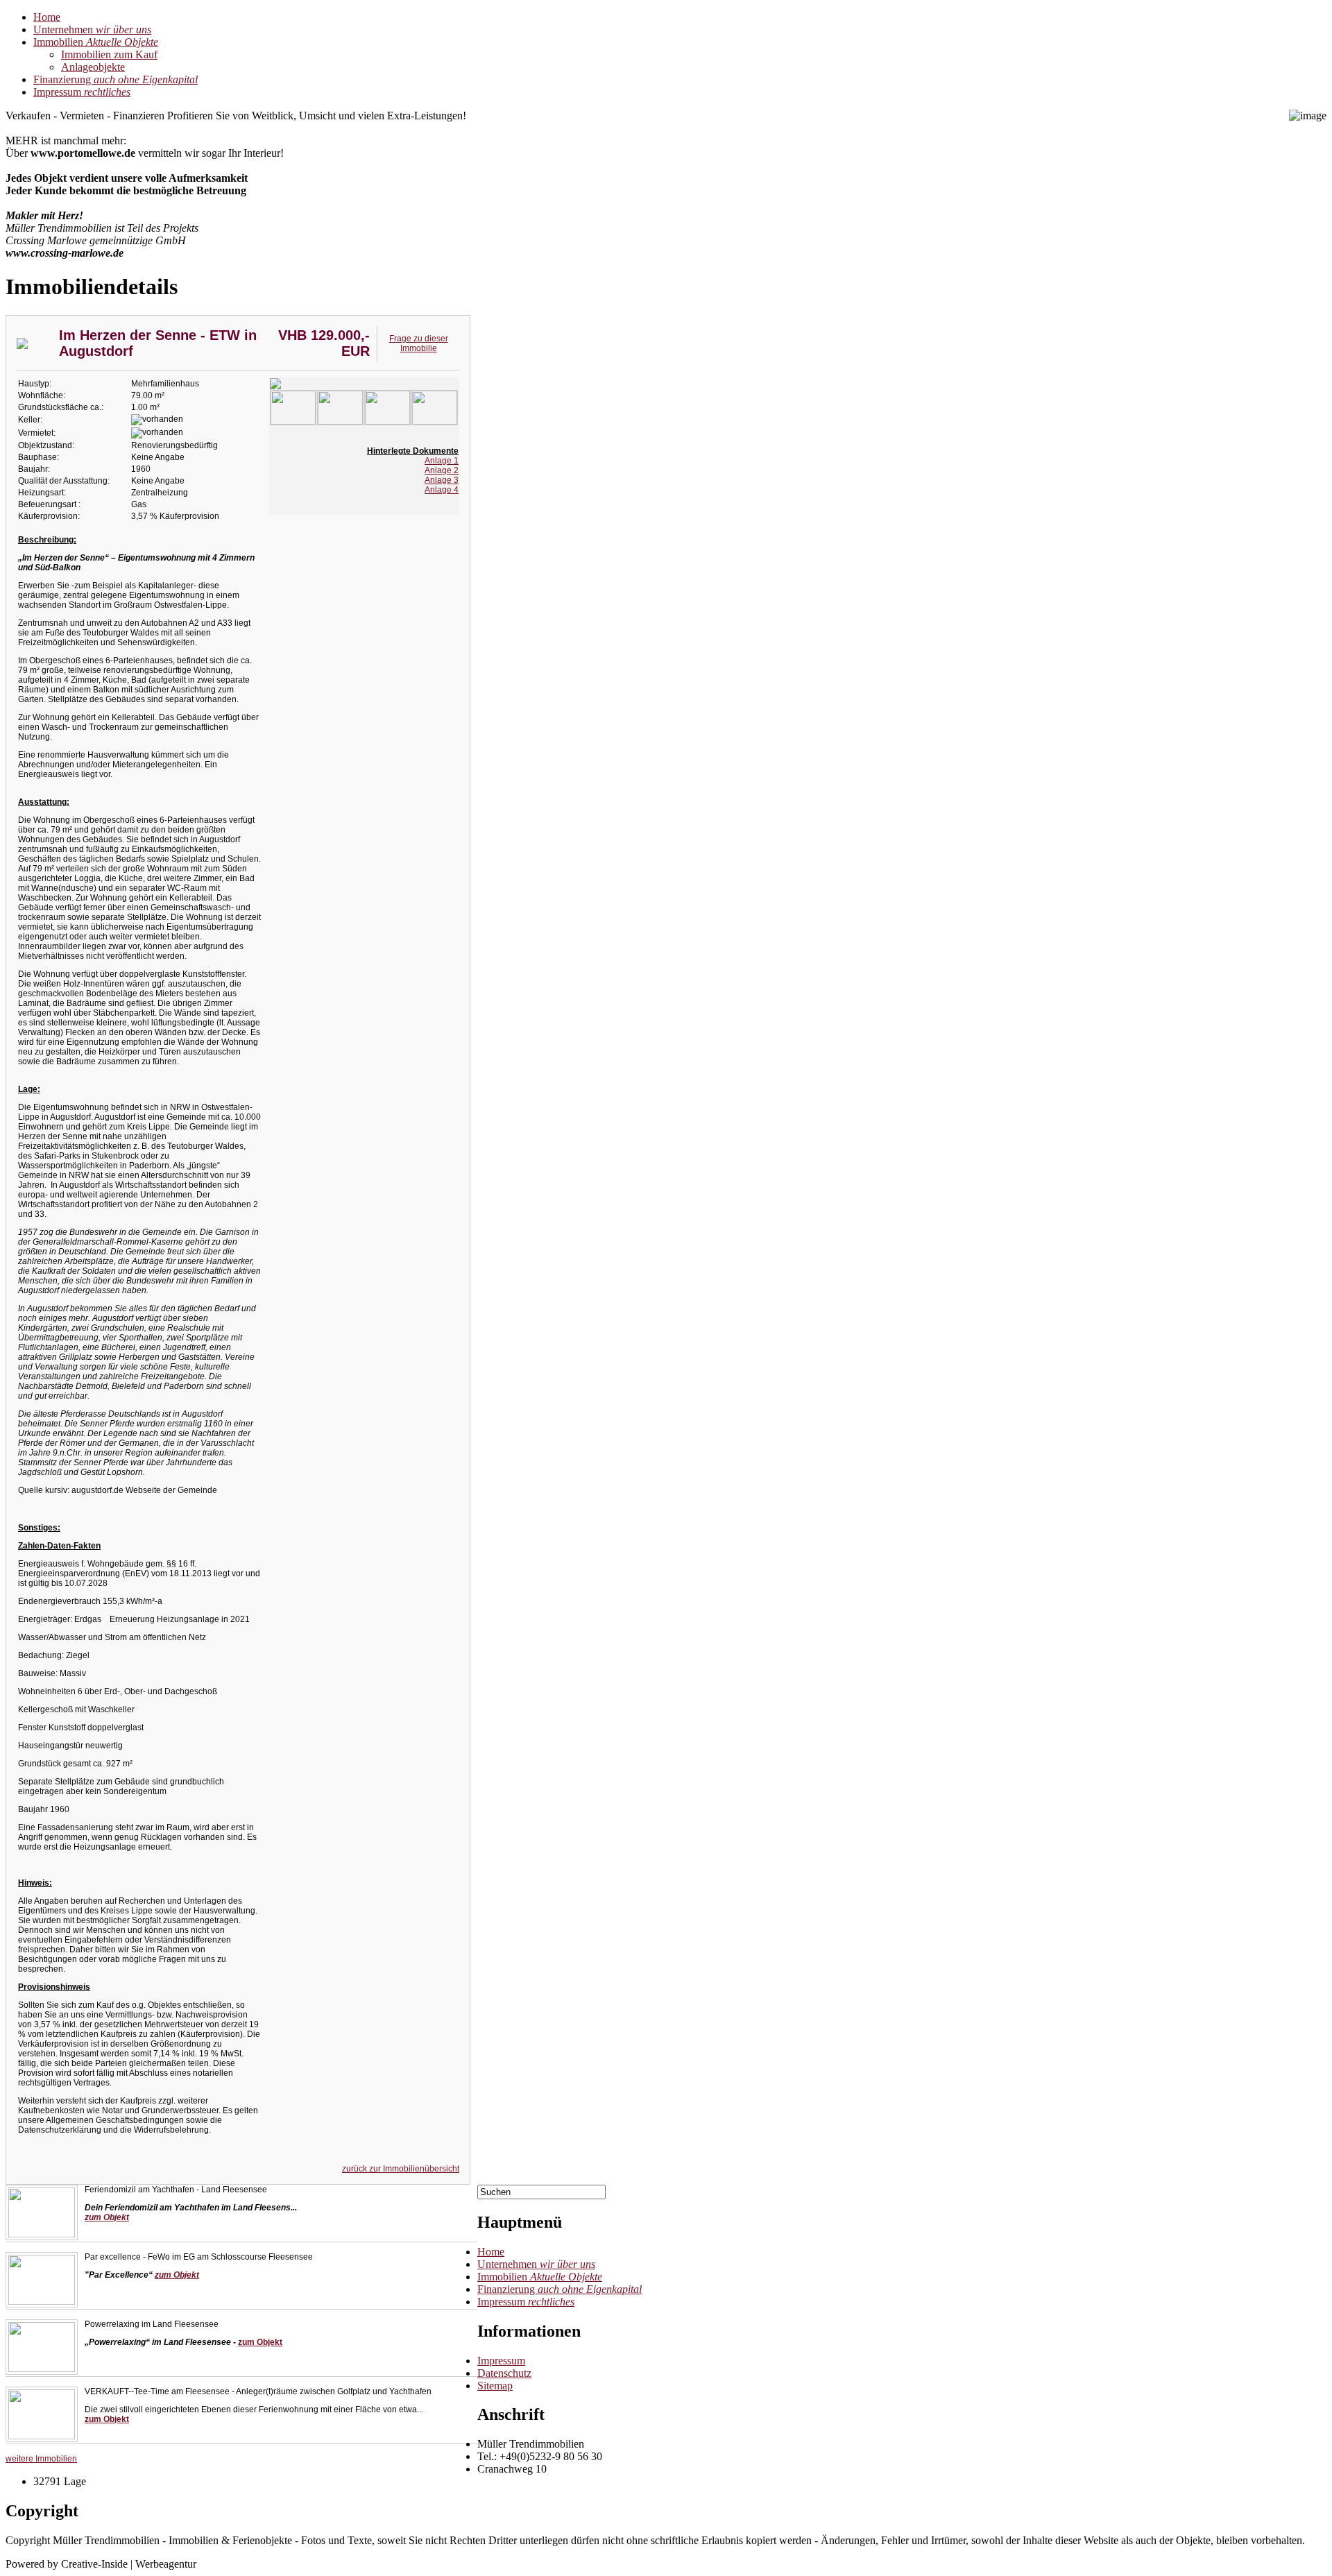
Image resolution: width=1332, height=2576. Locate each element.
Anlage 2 (442, 470)
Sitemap (495, 2386)
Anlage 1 (442, 461)
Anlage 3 (442, 480)
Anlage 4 (442, 490)
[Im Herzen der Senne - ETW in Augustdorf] (293, 422)
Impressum (501, 2361)
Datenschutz (504, 2373)
